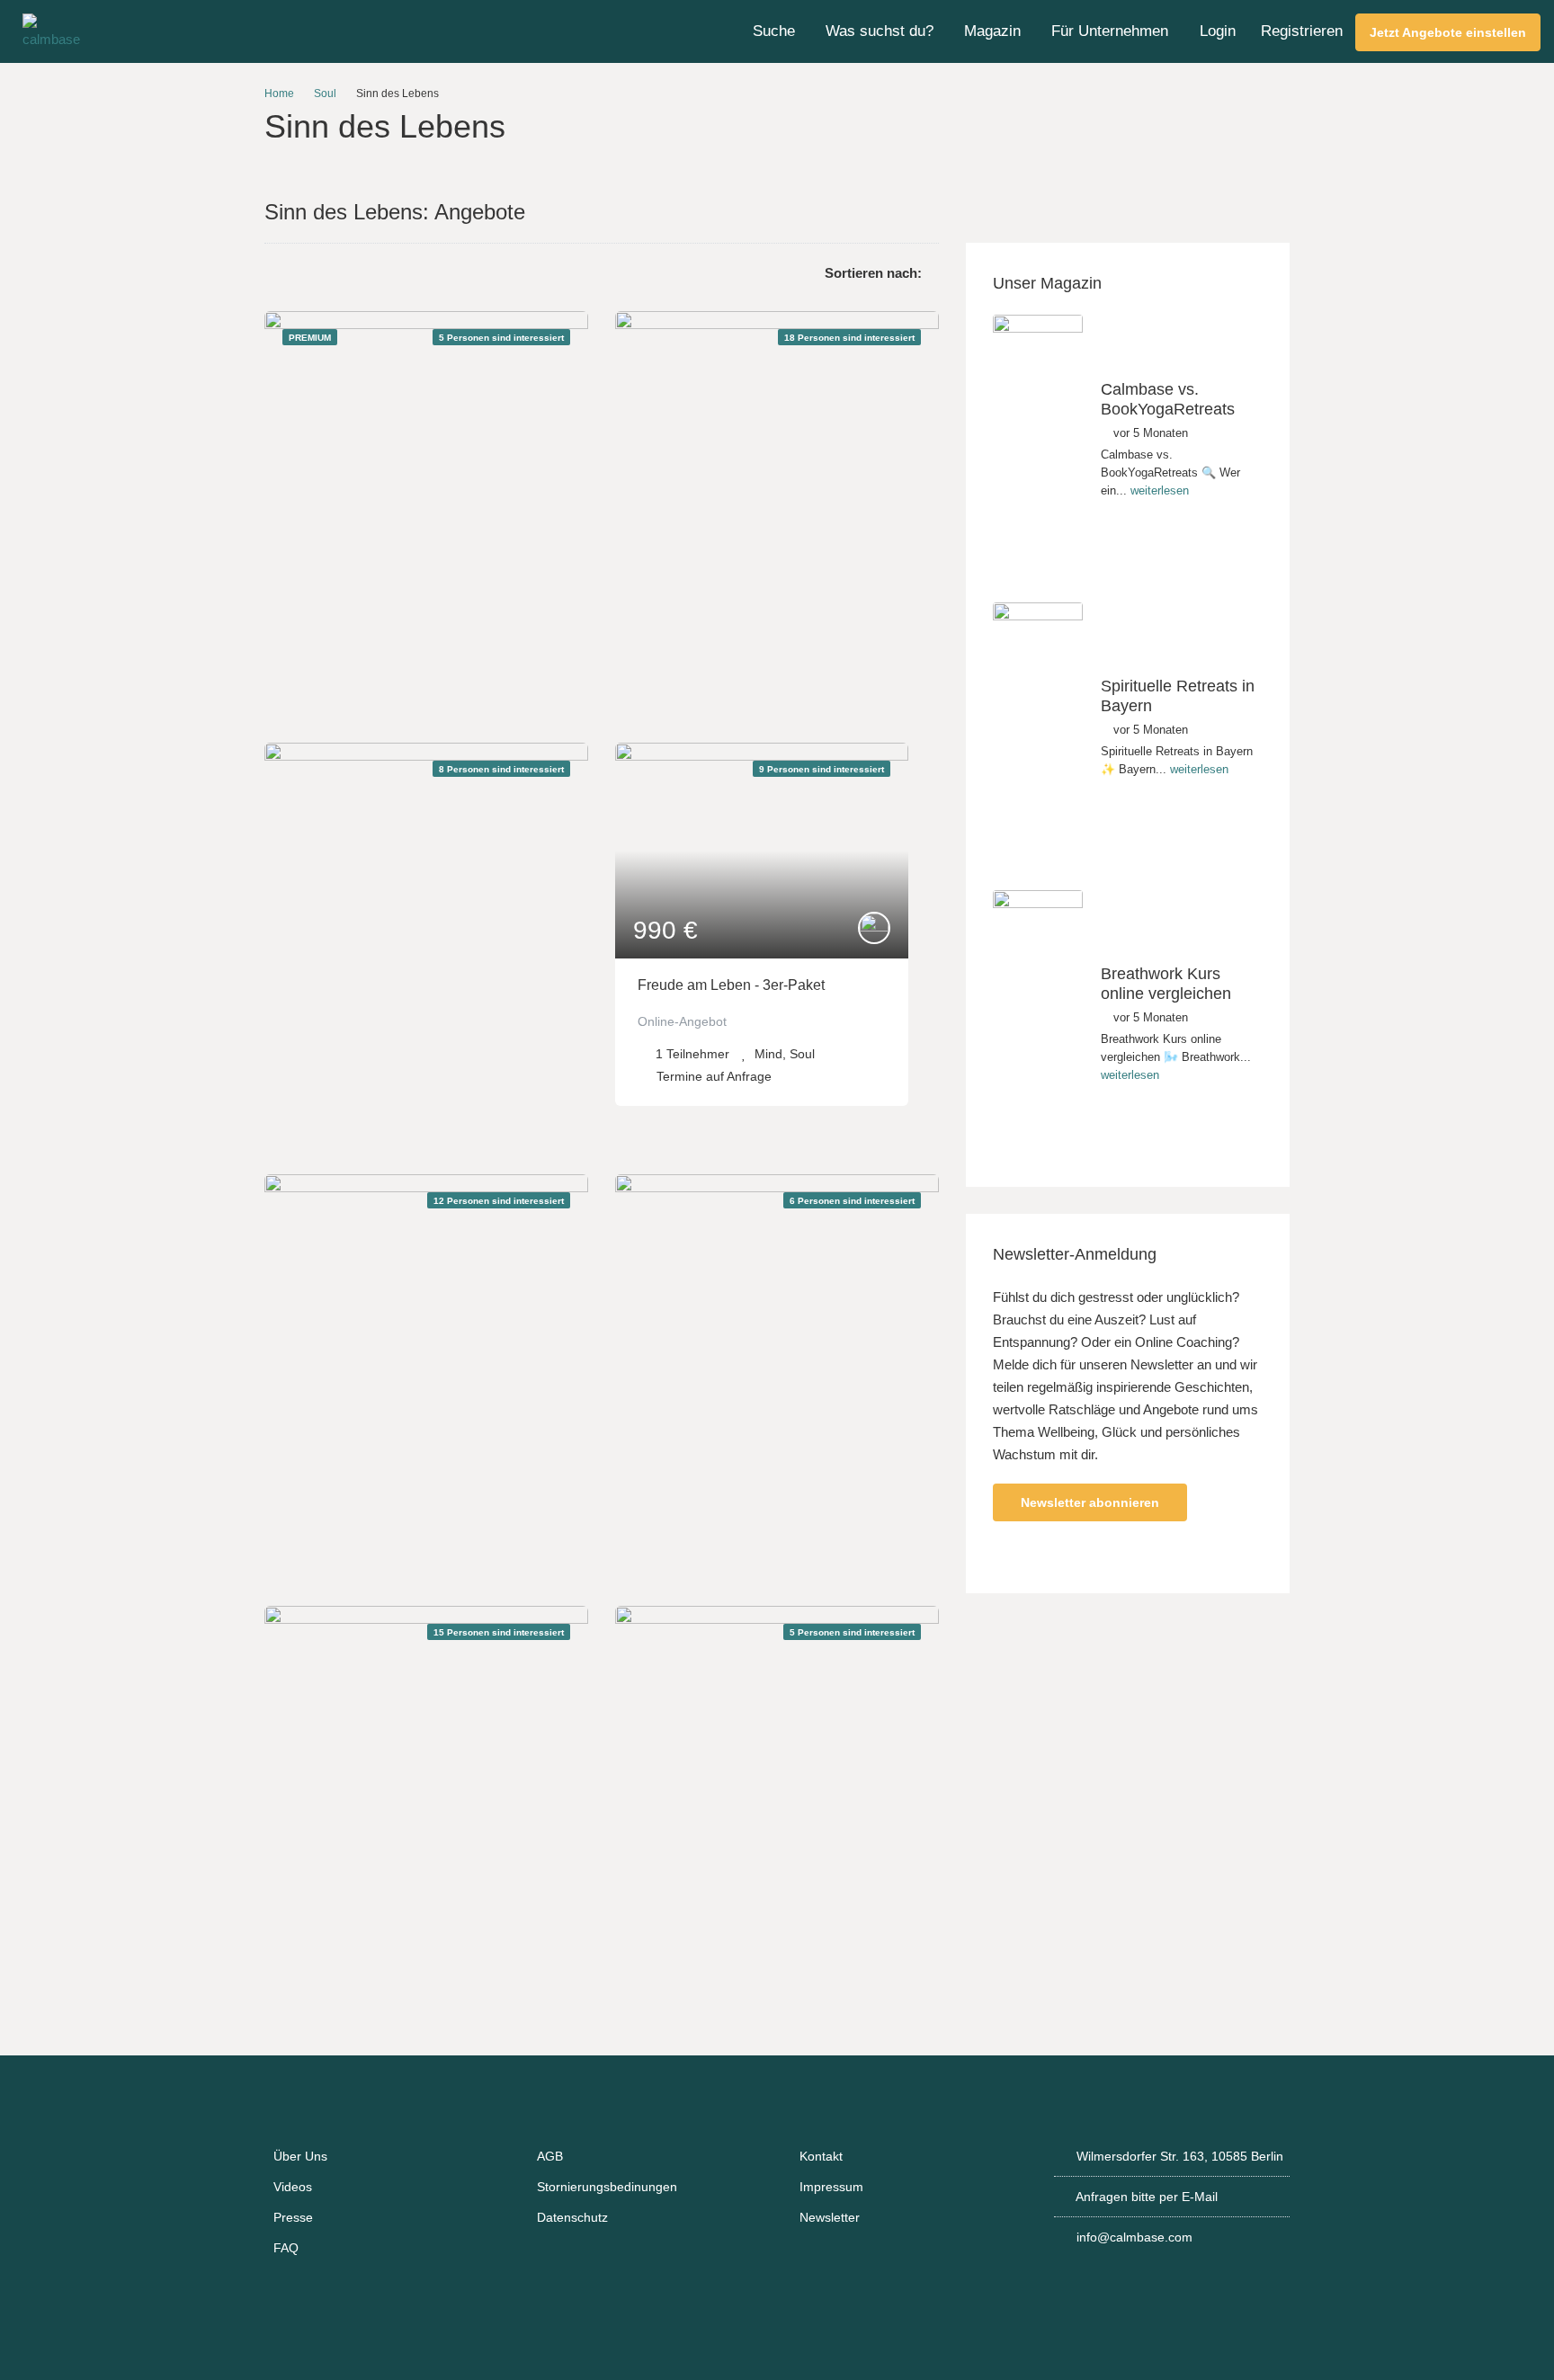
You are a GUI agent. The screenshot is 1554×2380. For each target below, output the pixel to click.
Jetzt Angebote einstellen (1448, 32)
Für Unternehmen (1110, 31)
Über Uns (300, 2156)
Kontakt (821, 2156)
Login (1218, 31)
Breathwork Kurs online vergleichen (1166, 984)
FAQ (286, 2248)
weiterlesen (1160, 490)
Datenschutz (572, 2217)
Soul (325, 94)
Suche (774, 31)
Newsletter (830, 2217)
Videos (293, 2187)
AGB (550, 2156)
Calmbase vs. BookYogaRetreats (1168, 399)
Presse (293, 2217)
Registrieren (1302, 31)
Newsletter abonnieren (1090, 1502)
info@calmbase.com (1134, 2237)
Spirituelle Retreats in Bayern (1178, 696)
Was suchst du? (880, 31)
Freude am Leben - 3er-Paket (731, 985)
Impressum (831, 2187)
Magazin (992, 31)
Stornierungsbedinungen (607, 2187)
